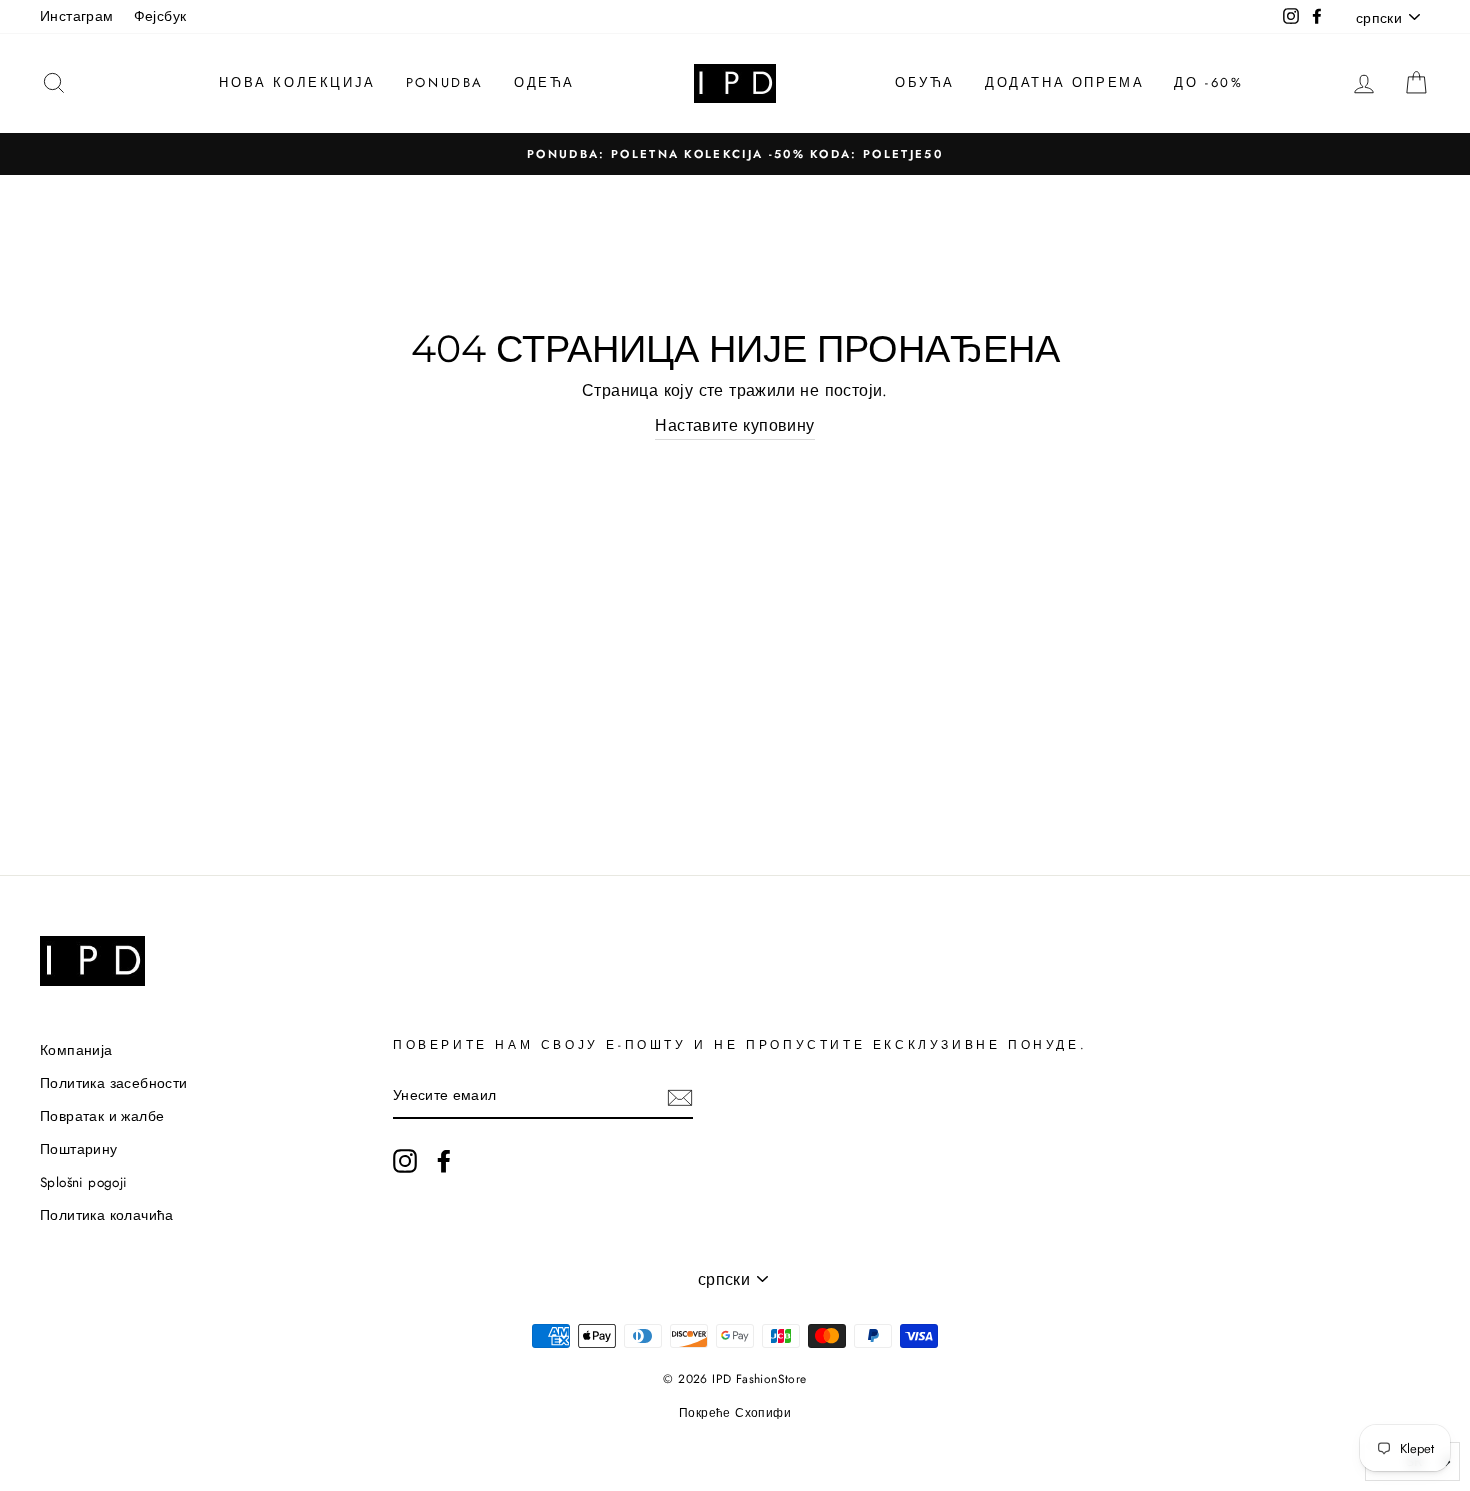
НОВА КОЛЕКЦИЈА (297, 82)
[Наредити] (680, 1097)
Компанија (76, 1050)
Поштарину (79, 1149)
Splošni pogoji (84, 1182)
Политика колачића (107, 1215)
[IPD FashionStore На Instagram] (405, 1161)
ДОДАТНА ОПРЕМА (1064, 82)
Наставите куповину (734, 425)
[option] (735, 154)
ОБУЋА (925, 82)
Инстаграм (77, 16)
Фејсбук (160, 16)
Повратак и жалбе (102, 1116)
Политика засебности (114, 1083)
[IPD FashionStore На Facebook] (444, 1161)
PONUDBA (445, 82)
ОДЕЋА (544, 82)
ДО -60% (1208, 82)
